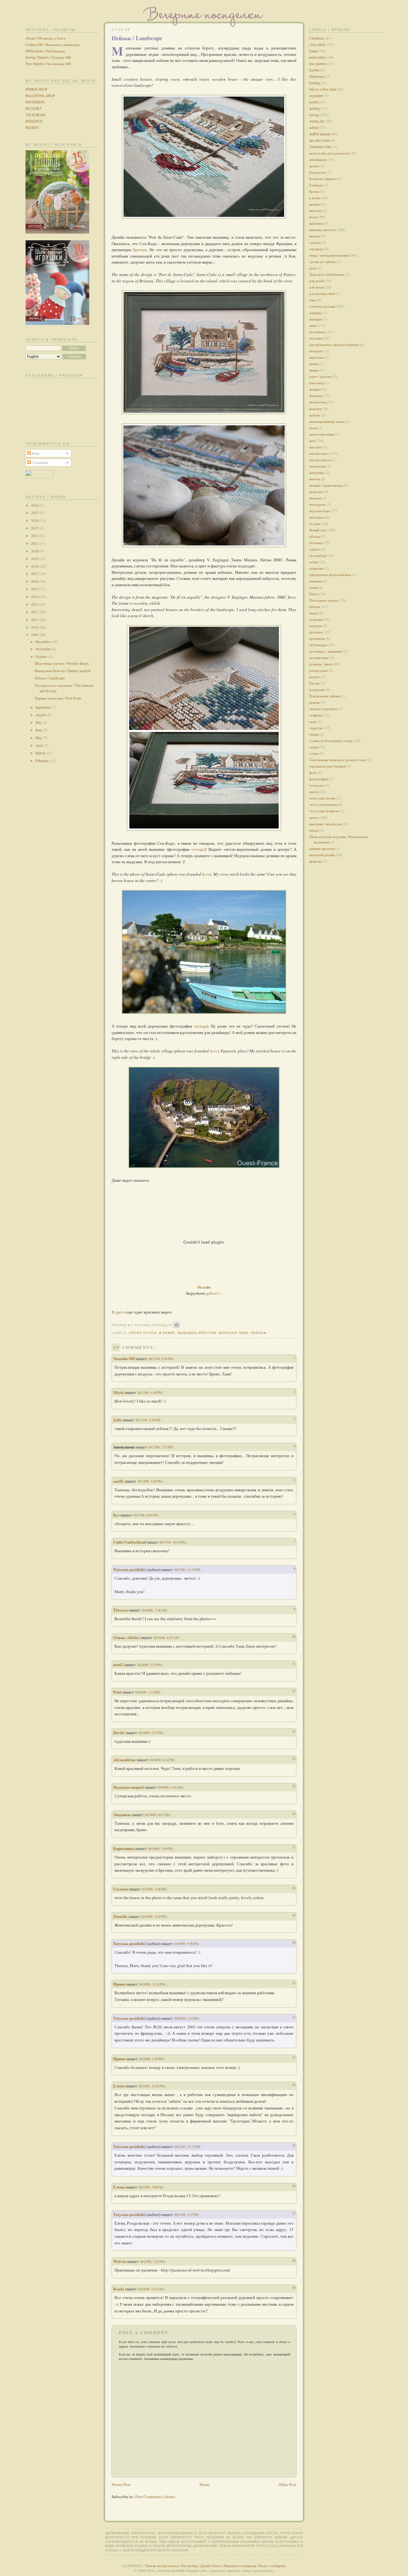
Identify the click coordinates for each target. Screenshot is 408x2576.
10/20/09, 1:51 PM (187, 2018)
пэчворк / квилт (321, 664)
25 (294, 2145)
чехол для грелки (322, 798)
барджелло (317, 172)
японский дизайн (322, 855)
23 (294, 2058)
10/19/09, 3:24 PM (154, 1917)
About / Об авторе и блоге (46, 38)
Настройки (189, 2566)
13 (294, 1731)
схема (314, 753)
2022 (35, 536)
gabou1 (213, 1293)
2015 (35, 589)
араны (314, 166)
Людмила (122, 1814)
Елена (119, 2086)
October (42, 657)
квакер (314, 370)
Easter (314, 51)
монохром (317, 504)
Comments (39, 463)
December (43, 642)
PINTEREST (35, 102)
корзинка (316, 396)
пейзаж (259, 1333)
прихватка (317, 638)
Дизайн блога (211, 2566)
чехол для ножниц (323, 804)
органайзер (318, 555)
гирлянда (316, 249)
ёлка (312, 300)
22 (294, 2017)
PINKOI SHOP (36, 89)
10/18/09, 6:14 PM (162, 1760)
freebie (314, 70)
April (40, 745)
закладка (316, 319)
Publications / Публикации (45, 51)
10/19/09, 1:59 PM (160, 1849)
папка (313, 587)
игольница (317, 332)
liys (116, 1515)
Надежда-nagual (128, 1787)
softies (314, 127)
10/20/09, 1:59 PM (152, 2059)
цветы (314, 792)
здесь (120, 1312)
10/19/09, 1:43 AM (170, 1787)
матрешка (317, 472)
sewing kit (317, 121)
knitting (315, 83)
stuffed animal (320, 134)
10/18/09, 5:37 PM (151, 1733)
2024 (35, 520)
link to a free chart (323, 89)
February (43, 761)
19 (294, 1915)
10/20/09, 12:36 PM (152, 1984)
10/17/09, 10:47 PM (173, 1542)
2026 (35, 505)
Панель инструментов (162, 2566)
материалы (317, 466)
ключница (317, 383)
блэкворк (316, 185)
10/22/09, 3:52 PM (153, 2261)
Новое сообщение (272, 2566)
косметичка (318, 402)
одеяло (314, 549)
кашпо (314, 364)
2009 (35, 635)
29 (294, 2288)
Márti (118, 1392)
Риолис (315, 683)
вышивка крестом (197, 1333)
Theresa (120, 1610)
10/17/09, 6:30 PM (161, 1359)
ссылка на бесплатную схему (331, 741)
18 (294, 1888)
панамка (315, 581)
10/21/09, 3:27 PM (187, 2215)
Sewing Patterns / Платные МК (48, 57)
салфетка (316, 715)
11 (294, 1663)
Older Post (288, 2484)
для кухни (317, 287)
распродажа (318, 670)
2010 (35, 627)
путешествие (319, 658)
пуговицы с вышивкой (326, 651)
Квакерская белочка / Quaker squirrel (63, 671)
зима (313, 325)
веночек (315, 210)
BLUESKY (34, 108)
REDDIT (32, 127)
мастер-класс (319, 453)
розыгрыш (317, 689)
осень (313, 562)
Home (205, 2484)
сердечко (316, 728)
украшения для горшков (327, 766)
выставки (316, 223)
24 (294, 2085)
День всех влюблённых (327, 274)
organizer (316, 96)
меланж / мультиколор (326, 485)
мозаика (315, 498)
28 (294, 2260)
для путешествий (322, 293)
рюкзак (314, 702)
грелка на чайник (322, 262)
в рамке (167, 1333)
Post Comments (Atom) (155, 2497)
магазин (315, 447)
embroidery (318, 57)
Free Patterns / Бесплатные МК (48, 64)
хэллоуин (316, 785)
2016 (35, 581)
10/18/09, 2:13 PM (150, 1665)
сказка (314, 734)
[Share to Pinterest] (177, 1325)
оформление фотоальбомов (330, 575)
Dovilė (119, 1732)
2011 (35, 620)
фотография (318, 779)
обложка (316, 543)
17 (294, 1847)
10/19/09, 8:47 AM (158, 1815)
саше (313, 721)
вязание (315, 236)
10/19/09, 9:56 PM (187, 1944)
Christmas (317, 38)
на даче (315, 524)
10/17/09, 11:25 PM (187, 1570)
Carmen (120, 1889)
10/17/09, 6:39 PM (148, 1420)
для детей (317, 281)
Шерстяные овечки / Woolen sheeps (62, 663)
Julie (118, 1420)
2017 (35, 574)
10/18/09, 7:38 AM (154, 1610)
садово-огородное (323, 709)
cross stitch (143, 1333)
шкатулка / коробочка (325, 824)
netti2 (118, 1664)
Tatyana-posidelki (129, 1569)
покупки (316, 626)
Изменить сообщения (240, 2566)
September (44, 707)
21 (294, 1983)
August (41, 715)
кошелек (315, 409)
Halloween (317, 76)
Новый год (317, 530)
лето (313, 441)
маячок (315, 479)
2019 (35, 559)
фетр (313, 772)
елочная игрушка (322, 306)
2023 (35, 528)
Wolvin (120, 2261)
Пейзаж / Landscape (50, 678)
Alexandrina (124, 1760)
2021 (35, 543)
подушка (316, 619)
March (41, 753)
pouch (314, 102)
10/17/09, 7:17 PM (161, 1447)
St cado (204, 1287)
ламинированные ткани (327, 421)
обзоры (315, 536)
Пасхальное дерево (324, 600)
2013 (35, 604)
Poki (117, 1692)
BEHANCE (34, 121)
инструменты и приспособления (334, 344)
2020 (35, 551)
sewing (314, 115)
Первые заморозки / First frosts (58, 698)
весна (313, 217)
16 (294, 1813)
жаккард (316, 313)
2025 (35, 513)
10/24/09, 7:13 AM (151, 2289)
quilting (315, 108)
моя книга (317, 517)
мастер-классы (320, 460)
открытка (316, 568)
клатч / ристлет (321, 376)
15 (294, 1786)
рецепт (314, 677)
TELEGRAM (35, 115)
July (39, 722)
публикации (318, 645)
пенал (313, 613)
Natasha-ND (124, 1358)
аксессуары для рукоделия (329, 153)
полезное (316, 632)
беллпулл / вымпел (323, 179)
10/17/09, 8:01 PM (146, 1515)
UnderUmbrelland (130, 1542)
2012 (35, 612)
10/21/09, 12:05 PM (152, 2086)
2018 (35, 566)
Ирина (119, 1984)
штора (314, 830)
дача (313, 268)
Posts (35, 453)
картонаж (317, 357)
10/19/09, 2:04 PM (154, 1889)
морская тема (233, 1333)
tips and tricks (319, 140)
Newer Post (121, 2484)
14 (294, 1759)
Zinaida (120, 1916)
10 (294, 1636)
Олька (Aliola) (127, 1637)
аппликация (318, 159)
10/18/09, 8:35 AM (167, 1638)
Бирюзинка (124, 1848)
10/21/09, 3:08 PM (151, 2187)
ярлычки (316, 861)
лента (313, 428)
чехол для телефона (324, 811)
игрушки (316, 338)
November (44, 649)
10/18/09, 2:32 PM (148, 1692)
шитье (314, 817)
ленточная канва (322, 434)
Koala (119, 2289)
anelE (118, 1481)
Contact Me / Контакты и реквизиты (52, 45)
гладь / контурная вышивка (329, 255)
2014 (35, 597)
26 (294, 2186)
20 (294, 1942)
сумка (314, 747)
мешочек (316, 492)
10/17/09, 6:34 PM (150, 1393)
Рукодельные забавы (324, 696)
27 (294, 2213)
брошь (314, 191)
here (206, 874)
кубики (315, 415)
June (39, 730)
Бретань (140, 250)
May (39, 738)
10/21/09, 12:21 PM (187, 2147)
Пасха (314, 594)
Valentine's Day (321, 147)
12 (294, 1691)
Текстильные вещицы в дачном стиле (337, 760)
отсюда (198, 849)
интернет (316, 351)
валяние (315, 204)
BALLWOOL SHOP (40, 96)
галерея (315, 242)
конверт (315, 389)
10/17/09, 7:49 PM (150, 1481)
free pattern (318, 64)
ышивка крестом (322, 848)
